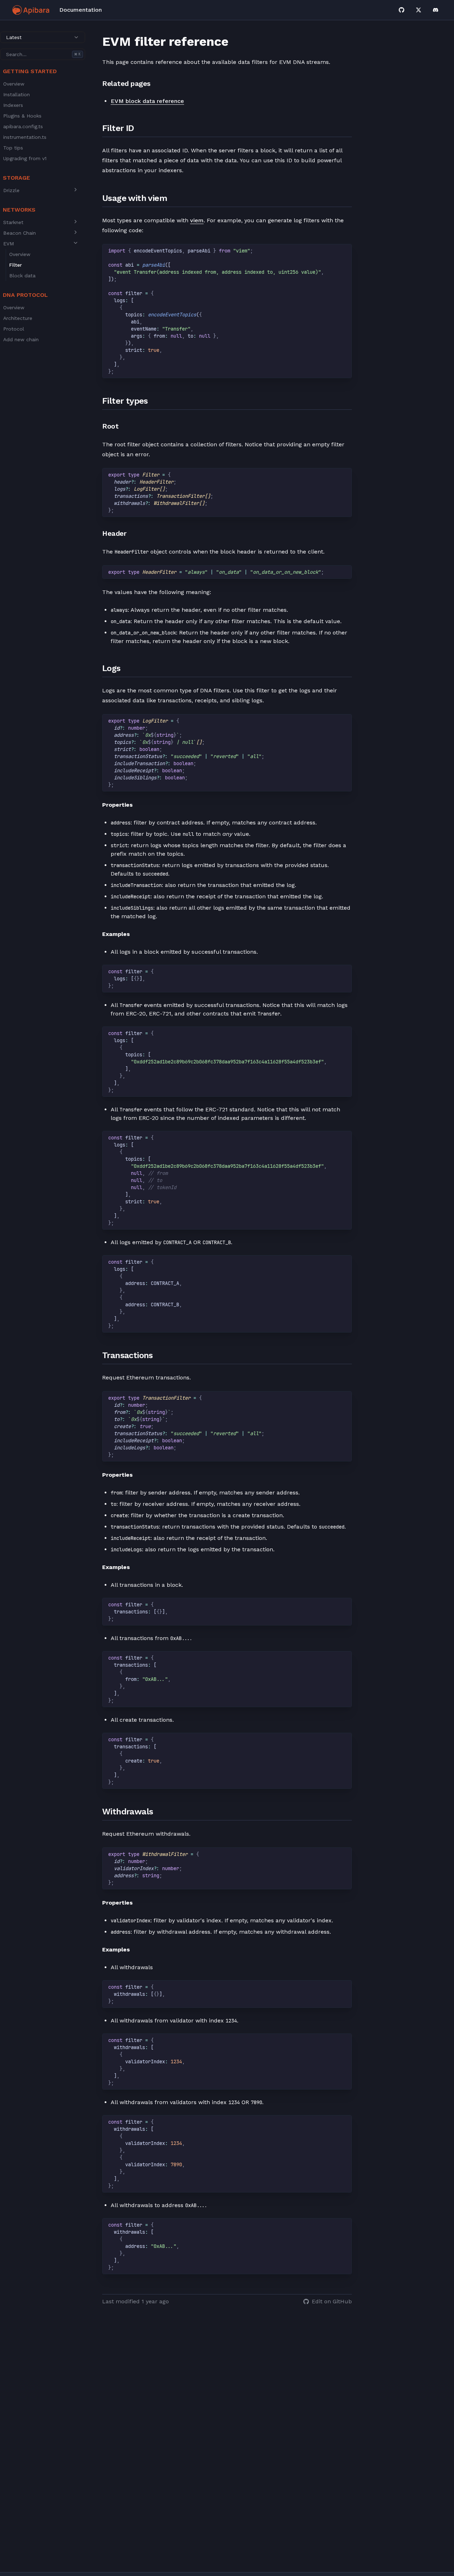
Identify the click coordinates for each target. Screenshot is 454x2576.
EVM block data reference (147, 101)
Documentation (81, 10)
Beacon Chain (20, 233)
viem (197, 220)
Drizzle (11, 190)
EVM (9, 244)
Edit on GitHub (332, 2301)
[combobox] (43, 37)
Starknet (13, 222)
